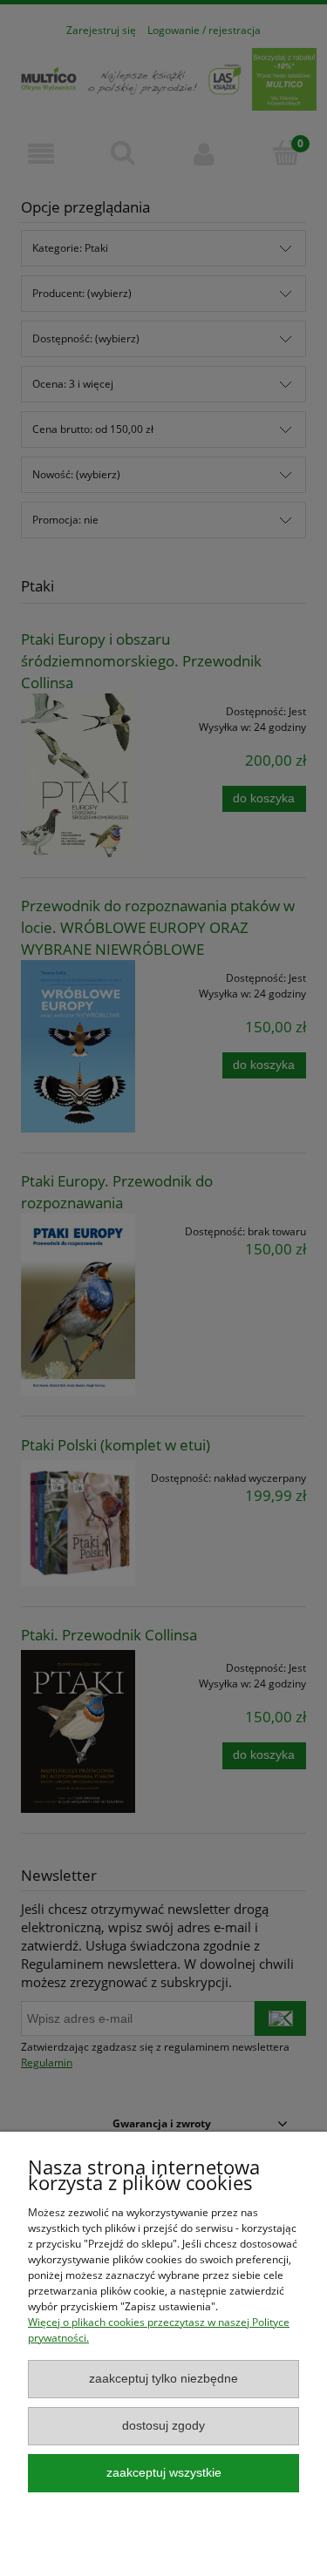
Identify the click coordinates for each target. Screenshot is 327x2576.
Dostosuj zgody (163, 2426)
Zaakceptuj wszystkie (164, 2473)
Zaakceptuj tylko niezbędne (163, 2379)
